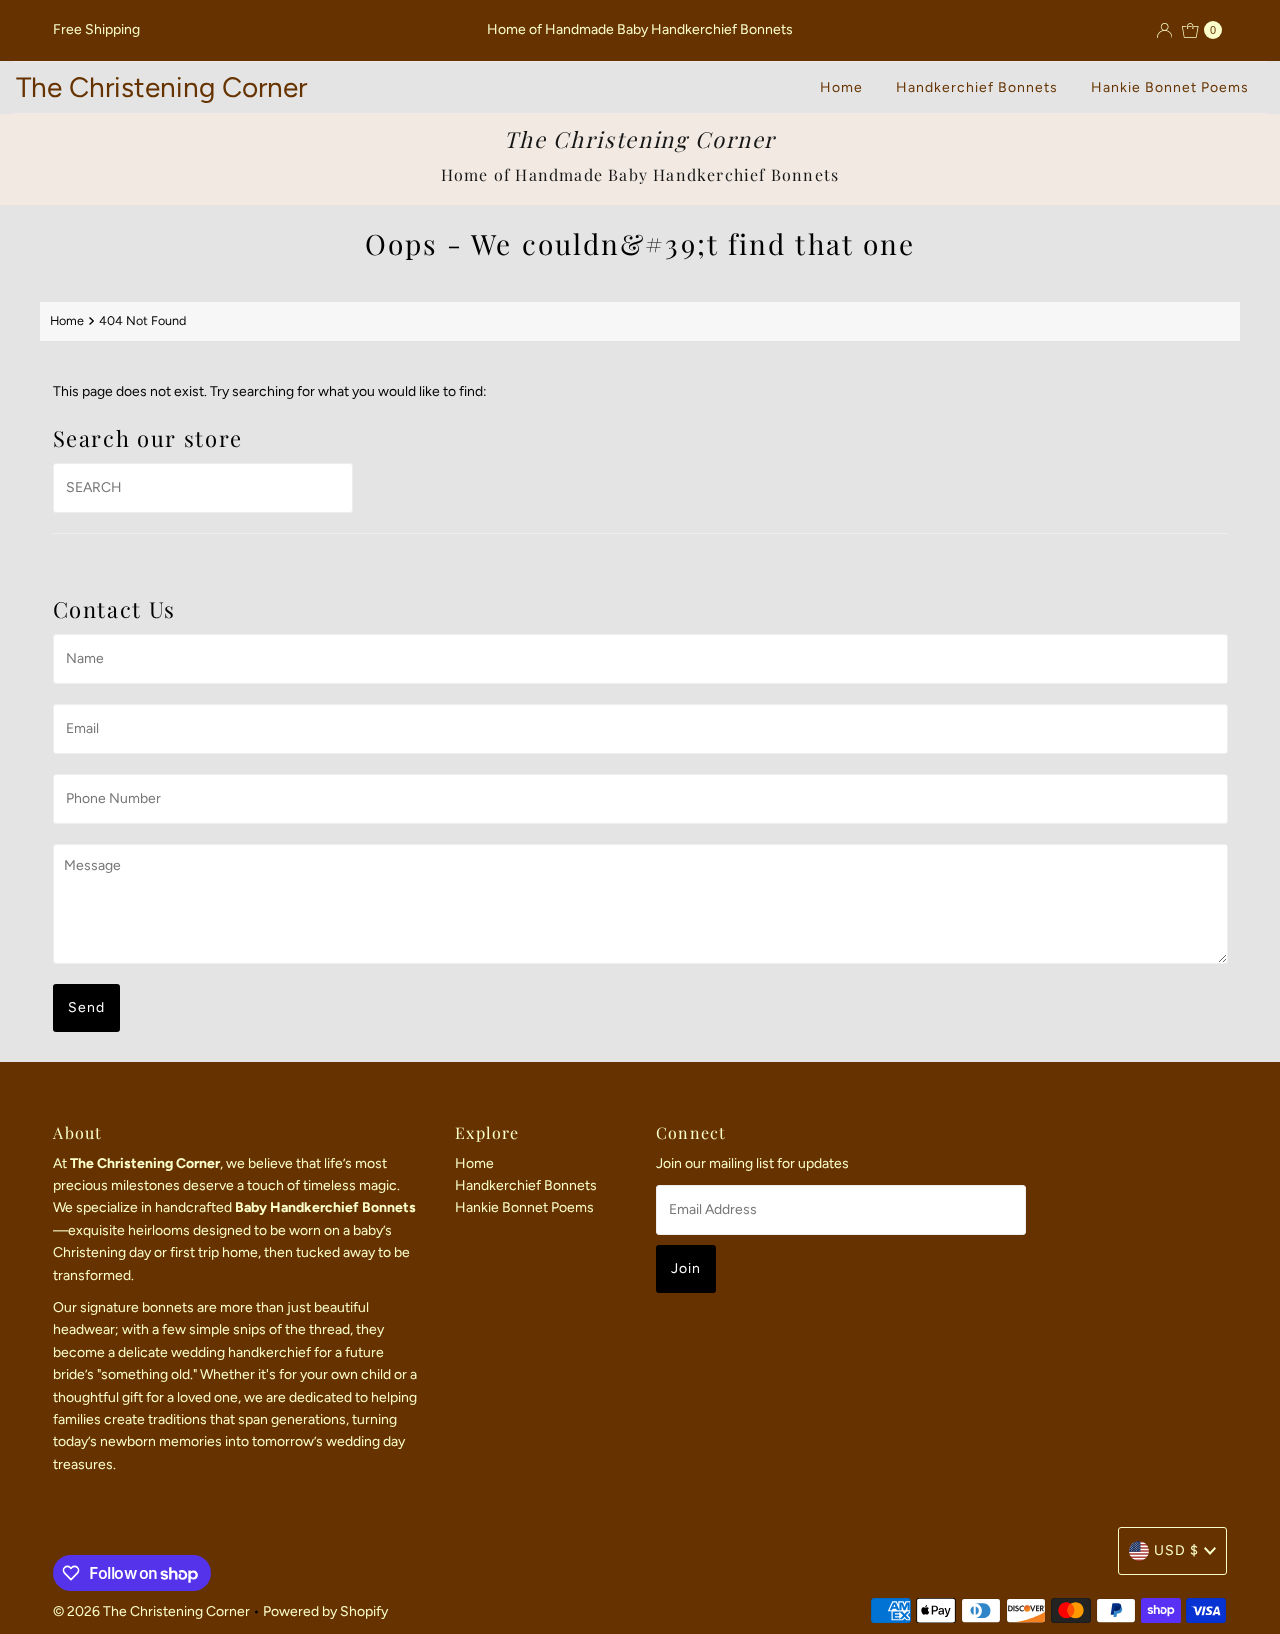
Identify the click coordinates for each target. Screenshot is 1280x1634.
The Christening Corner (161, 87)
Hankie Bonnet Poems (1170, 87)
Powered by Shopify (325, 1611)
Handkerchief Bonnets (977, 87)
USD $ (1176, 1550)
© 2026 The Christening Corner (151, 1611)
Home (841, 87)
